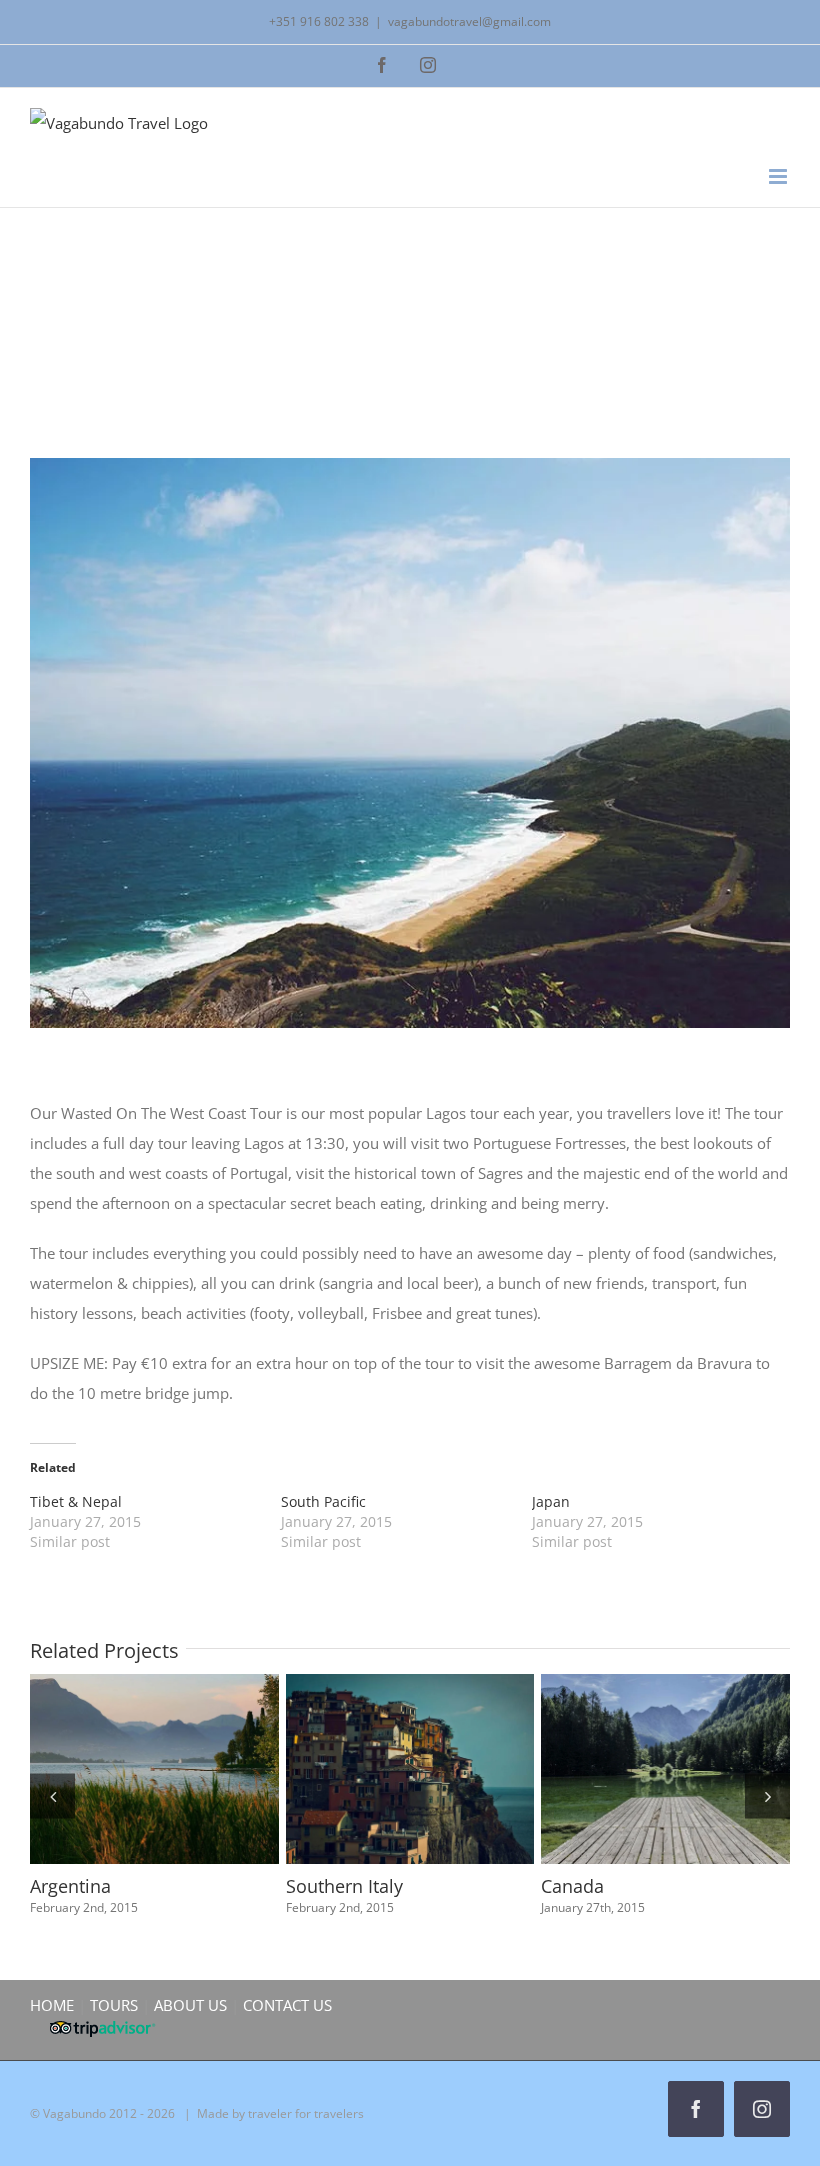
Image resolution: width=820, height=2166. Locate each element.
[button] (52, 1795)
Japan (551, 1501)
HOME (52, 2005)
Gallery (152, 1769)
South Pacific (323, 1501)
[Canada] (627, 1769)
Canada (591, 1769)
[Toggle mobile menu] (779, 176)
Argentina (79, 1769)
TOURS (114, 2005)
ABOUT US (190, 2005)
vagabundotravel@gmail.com (469, 21)
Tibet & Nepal (76, 1501)
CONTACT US (287, 2005)
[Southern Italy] (371, 1769)
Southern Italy (335, 1769)
